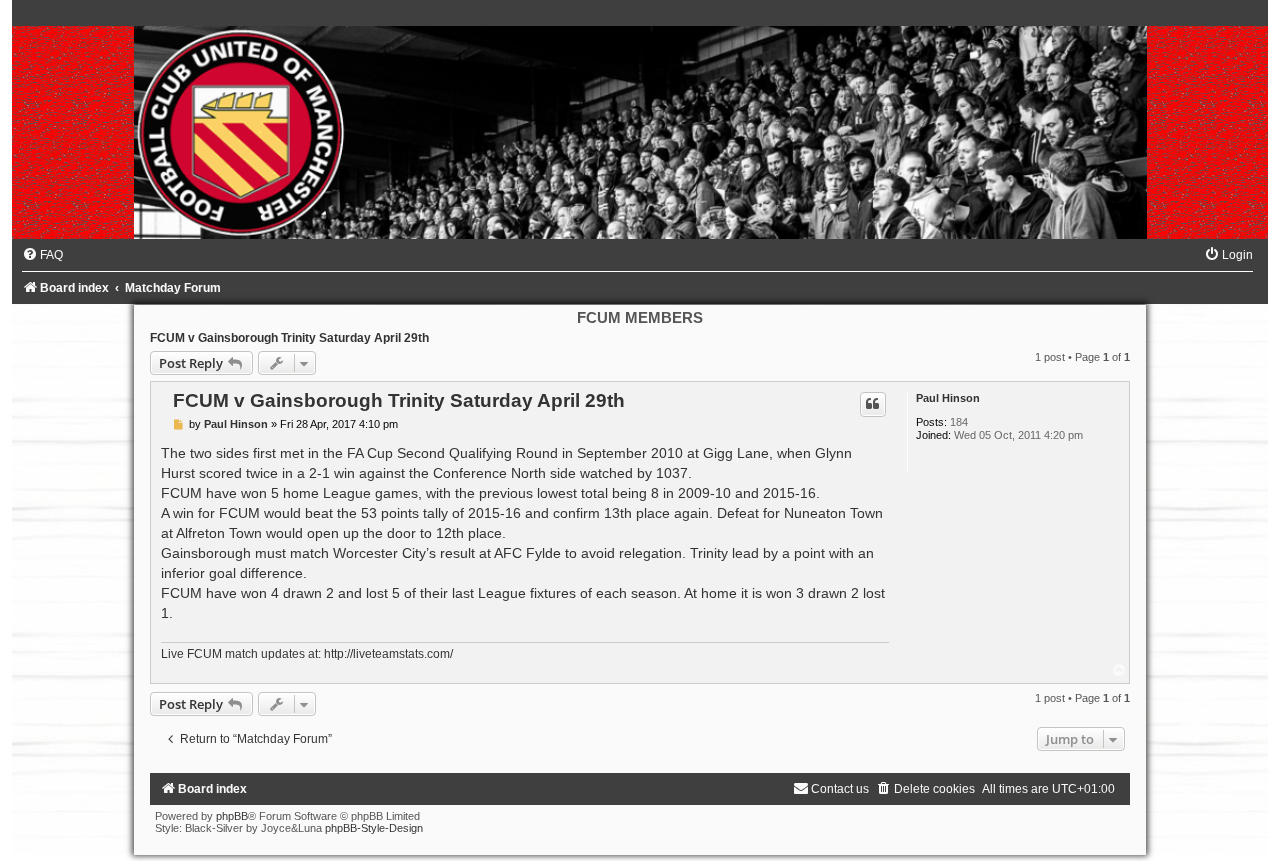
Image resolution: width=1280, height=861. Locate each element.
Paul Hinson (948, 398)
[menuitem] (42, 255)
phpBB (232, 816)
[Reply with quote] (873, 404)
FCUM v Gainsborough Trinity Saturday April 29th (289, 338)
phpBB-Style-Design (374, 828)
